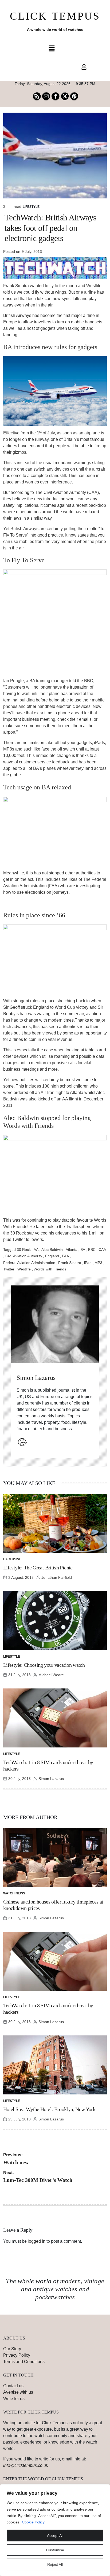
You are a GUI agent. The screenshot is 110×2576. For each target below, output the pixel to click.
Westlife (24, 1269)
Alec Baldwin (52, 1250)
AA (36, 1250)
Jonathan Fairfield (57, 1577)
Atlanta (72, 1250)
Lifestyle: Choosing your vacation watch (44, 1665)
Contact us (13, 2386)
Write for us (14, 2399)
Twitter (9, 1269)
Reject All (55, 2564)
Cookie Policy (33, 2522)
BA (83, 1250)
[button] (52, 49)
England (52, 1256)
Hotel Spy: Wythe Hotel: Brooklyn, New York (49, 2109)
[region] (55, 2530)
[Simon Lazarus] (55, 1324)
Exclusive (12, 1559)
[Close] (104, 2489)
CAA (102, 1250)
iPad (88, 1263)
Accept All (55, 2536)
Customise (55, 2550)
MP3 (98, 1263)
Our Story (12, 2349)
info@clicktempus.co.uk (26, 2465)
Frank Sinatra (70, 1263)
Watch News (14, 1893)
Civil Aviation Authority (24, 1256)
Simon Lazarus (36, 1378)
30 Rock (24, 1250)
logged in (37, 2241)
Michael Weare (51, 1675)
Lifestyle (31, 207)
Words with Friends (50, 1269)
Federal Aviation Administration (29, 1263)
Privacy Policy (17, 2355)
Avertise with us (18, 2392)
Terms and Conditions (24, 2362)
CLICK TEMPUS (55, 16)
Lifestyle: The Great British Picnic (38, 1568)
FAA (65, 1256)
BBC (92, 1250)
